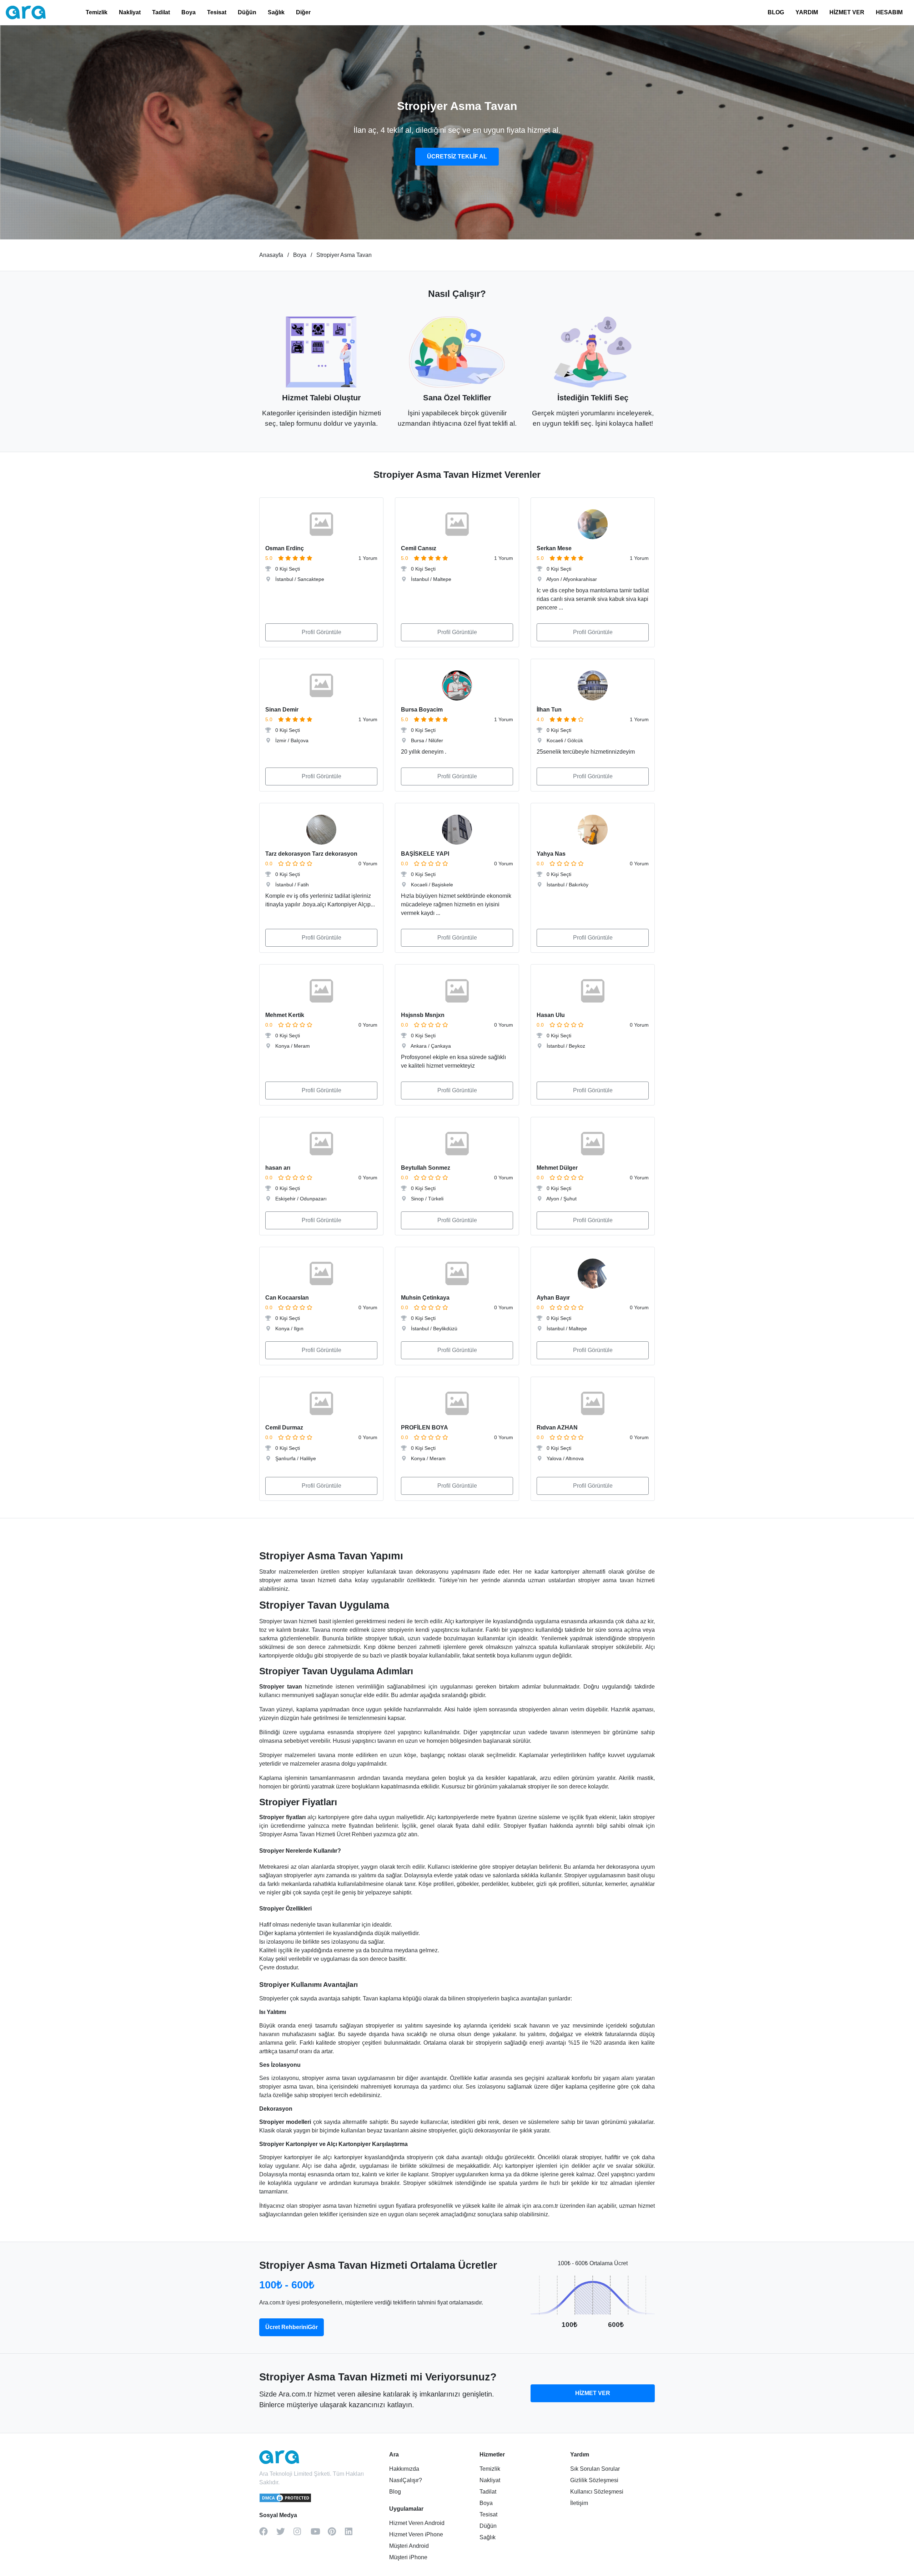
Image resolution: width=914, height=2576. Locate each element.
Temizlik (97, 12)
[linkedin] (353, 2534)
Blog (395, 2492)
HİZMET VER (847, 12)
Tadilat (161, 12)
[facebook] (268, 2534)
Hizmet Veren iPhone (416, 2534)
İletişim (579, 2503)
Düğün (247, 12)
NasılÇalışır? (406, 2480)
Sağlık (276, 12)
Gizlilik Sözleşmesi (594, 2480)
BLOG (776, 12)
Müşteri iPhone (408, 2557)
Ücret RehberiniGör (292, 2327)
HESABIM (889, 12)
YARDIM (807, 12)
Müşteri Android (409, 2546)
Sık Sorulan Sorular (595, 2469)
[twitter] (285, 2534)
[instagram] (302, 2534)
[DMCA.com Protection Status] (286, 2501)
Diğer (303, 12)
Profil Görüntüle (322, 632)
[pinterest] (336, 2534)
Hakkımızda (404, 2469)
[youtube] (319, 2534)
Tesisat (217, 12)
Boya (189, 12)
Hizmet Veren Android (417, 2523)
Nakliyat (130, 12)
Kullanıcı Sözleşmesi (597, 2492)
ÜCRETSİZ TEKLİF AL (457, 156)
